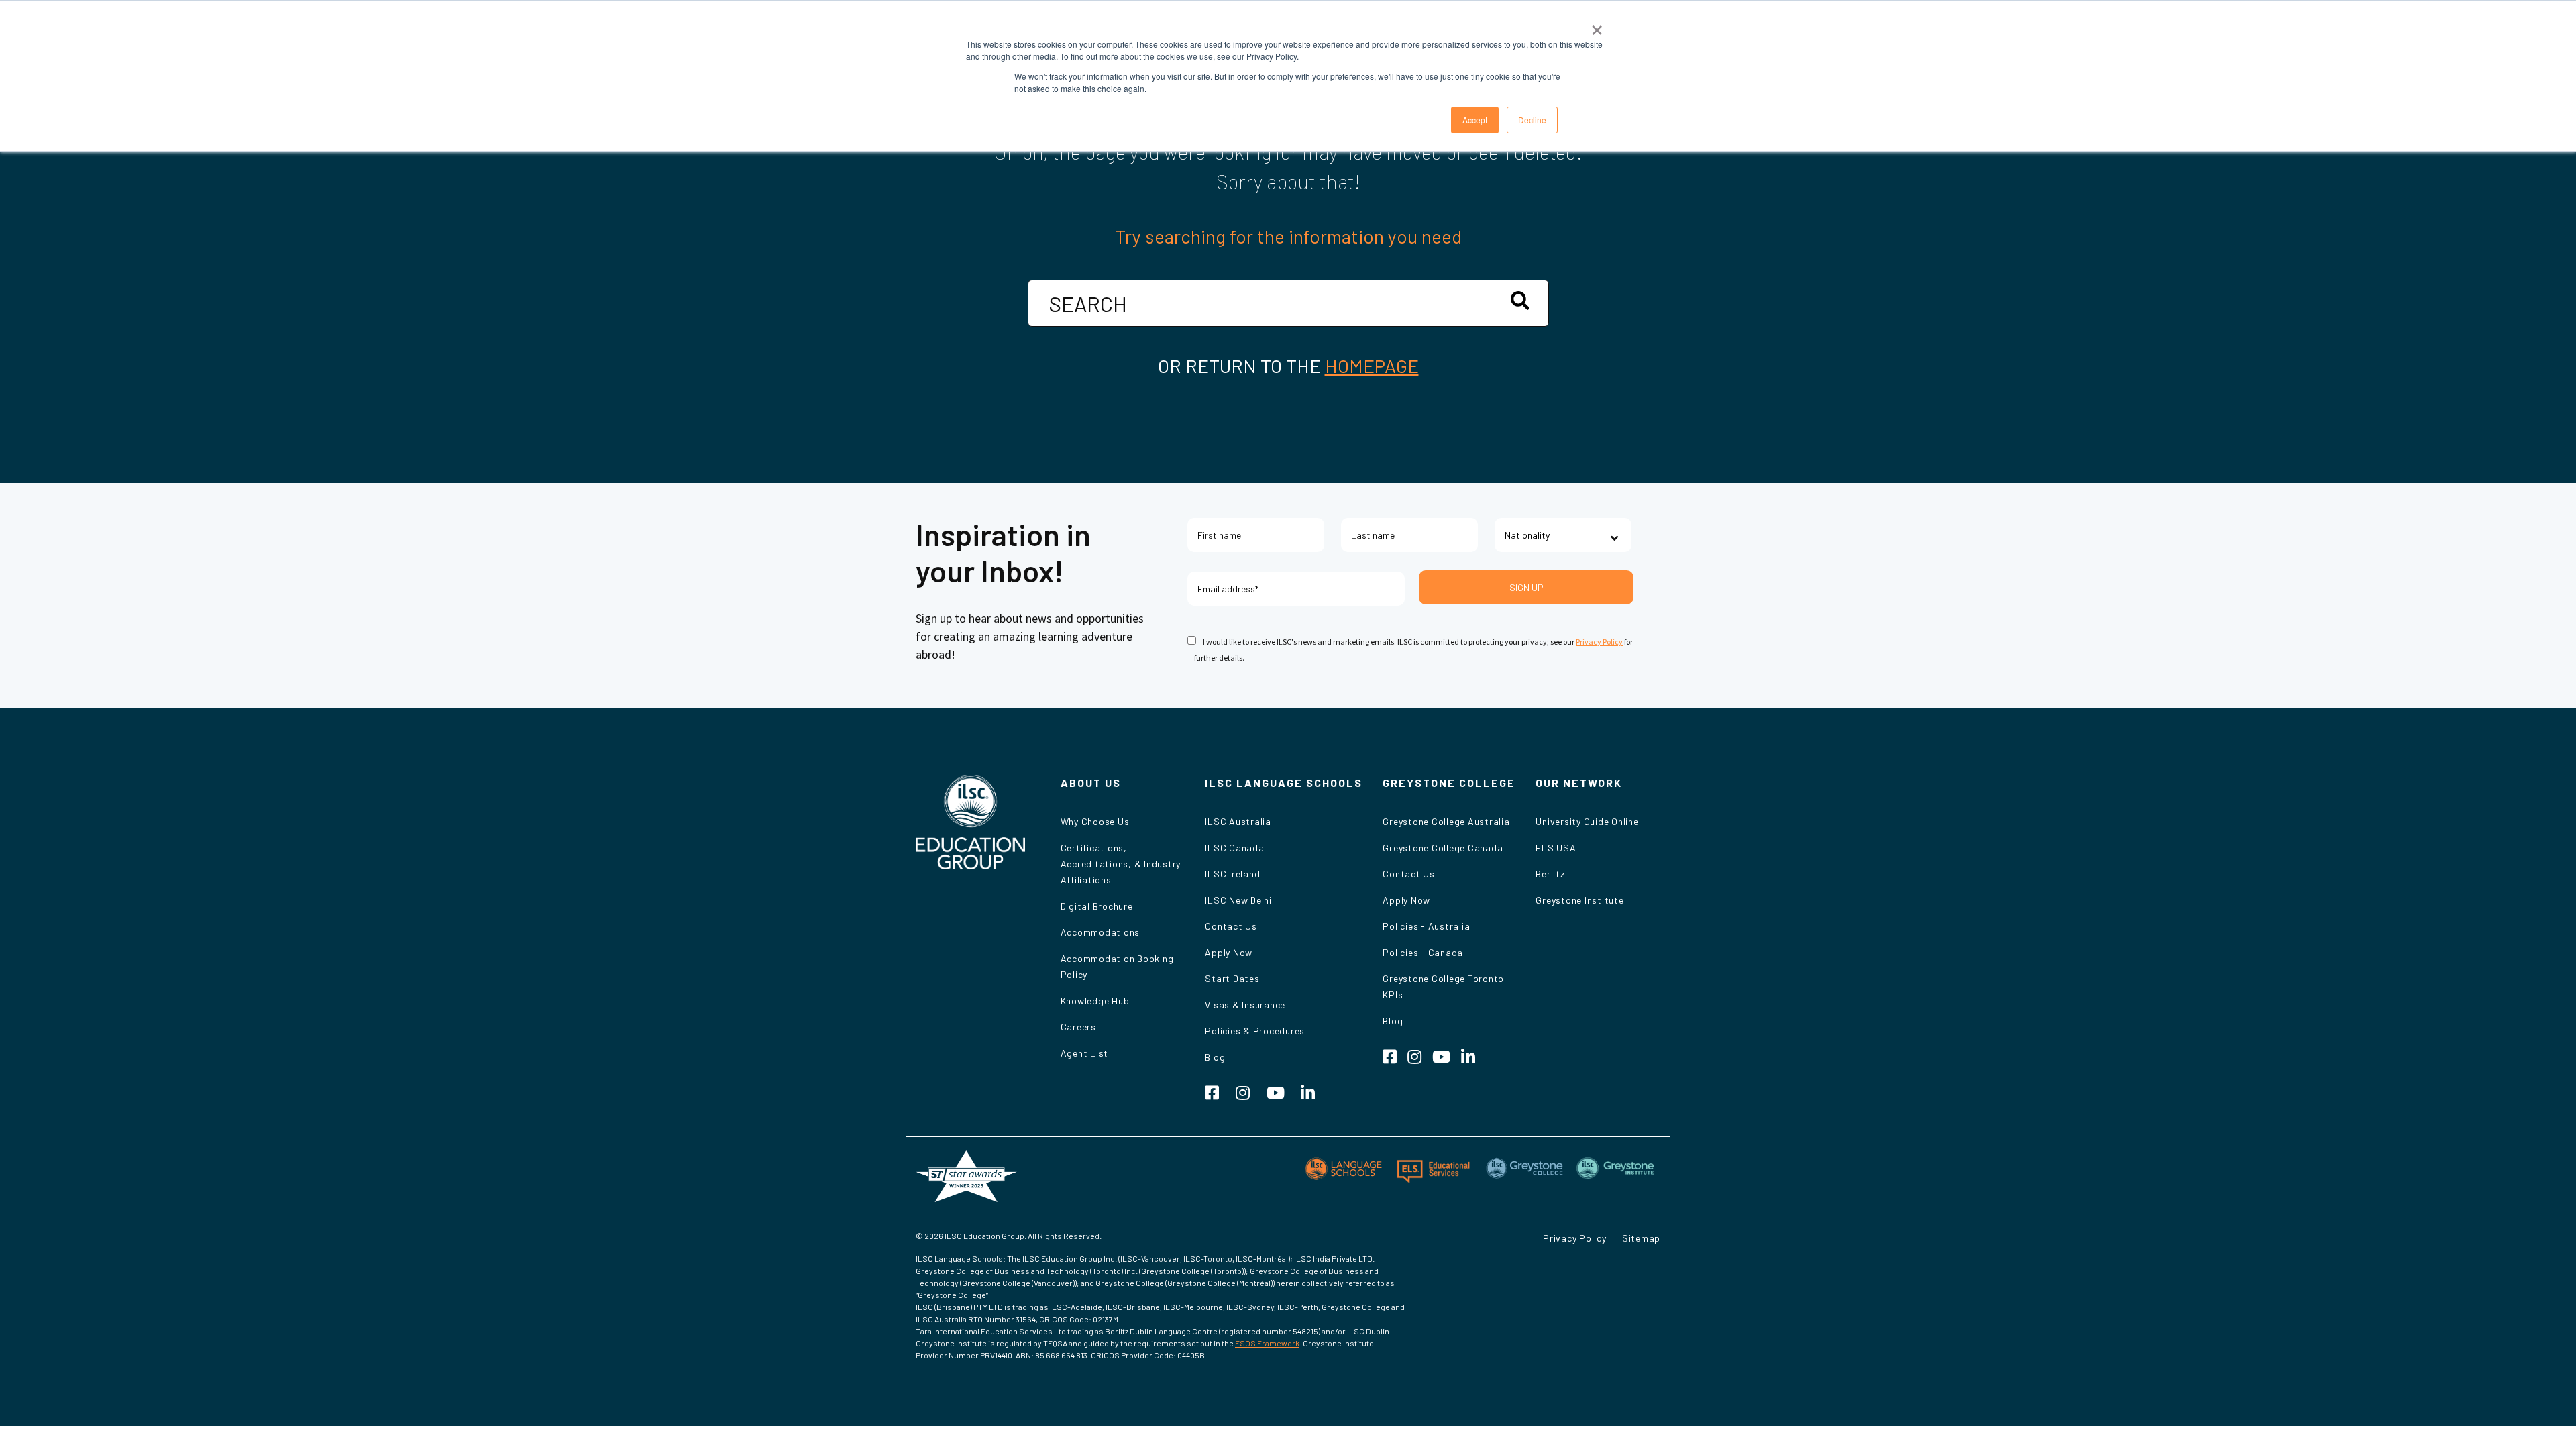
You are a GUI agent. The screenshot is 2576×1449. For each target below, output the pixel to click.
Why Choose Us (1095, 821)
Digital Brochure (1097, 906)
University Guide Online (1587, 821)
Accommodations (1101, 932)
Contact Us (1231, 926)
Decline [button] (1532, 120)
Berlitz (1550, 874)
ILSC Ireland (1232, 874)
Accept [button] (1475, 120)
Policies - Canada (1423, 952)
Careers (1078, 1027)
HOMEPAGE (1372, 366)
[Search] (1520, 301)
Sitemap (1641, 1238)
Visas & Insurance (1245, 1005)
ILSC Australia (1238, 821)
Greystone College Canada (1443, 848)
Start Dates (1232, 978)
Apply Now (1229, 952)
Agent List (1085, 1053)
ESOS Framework (1267, 1343)
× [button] (1597, 25)
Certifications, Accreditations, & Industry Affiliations (1121, 864)
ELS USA (1556, 848)
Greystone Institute (1579, 900)
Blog (1215, 1057)
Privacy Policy (1599, 642)
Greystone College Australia (1446, 821)
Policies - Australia (1426, 926)
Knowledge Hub (1095, 1001)
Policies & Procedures (1255, 1031)
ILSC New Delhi (1238, 900)
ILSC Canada (1234, 848)
